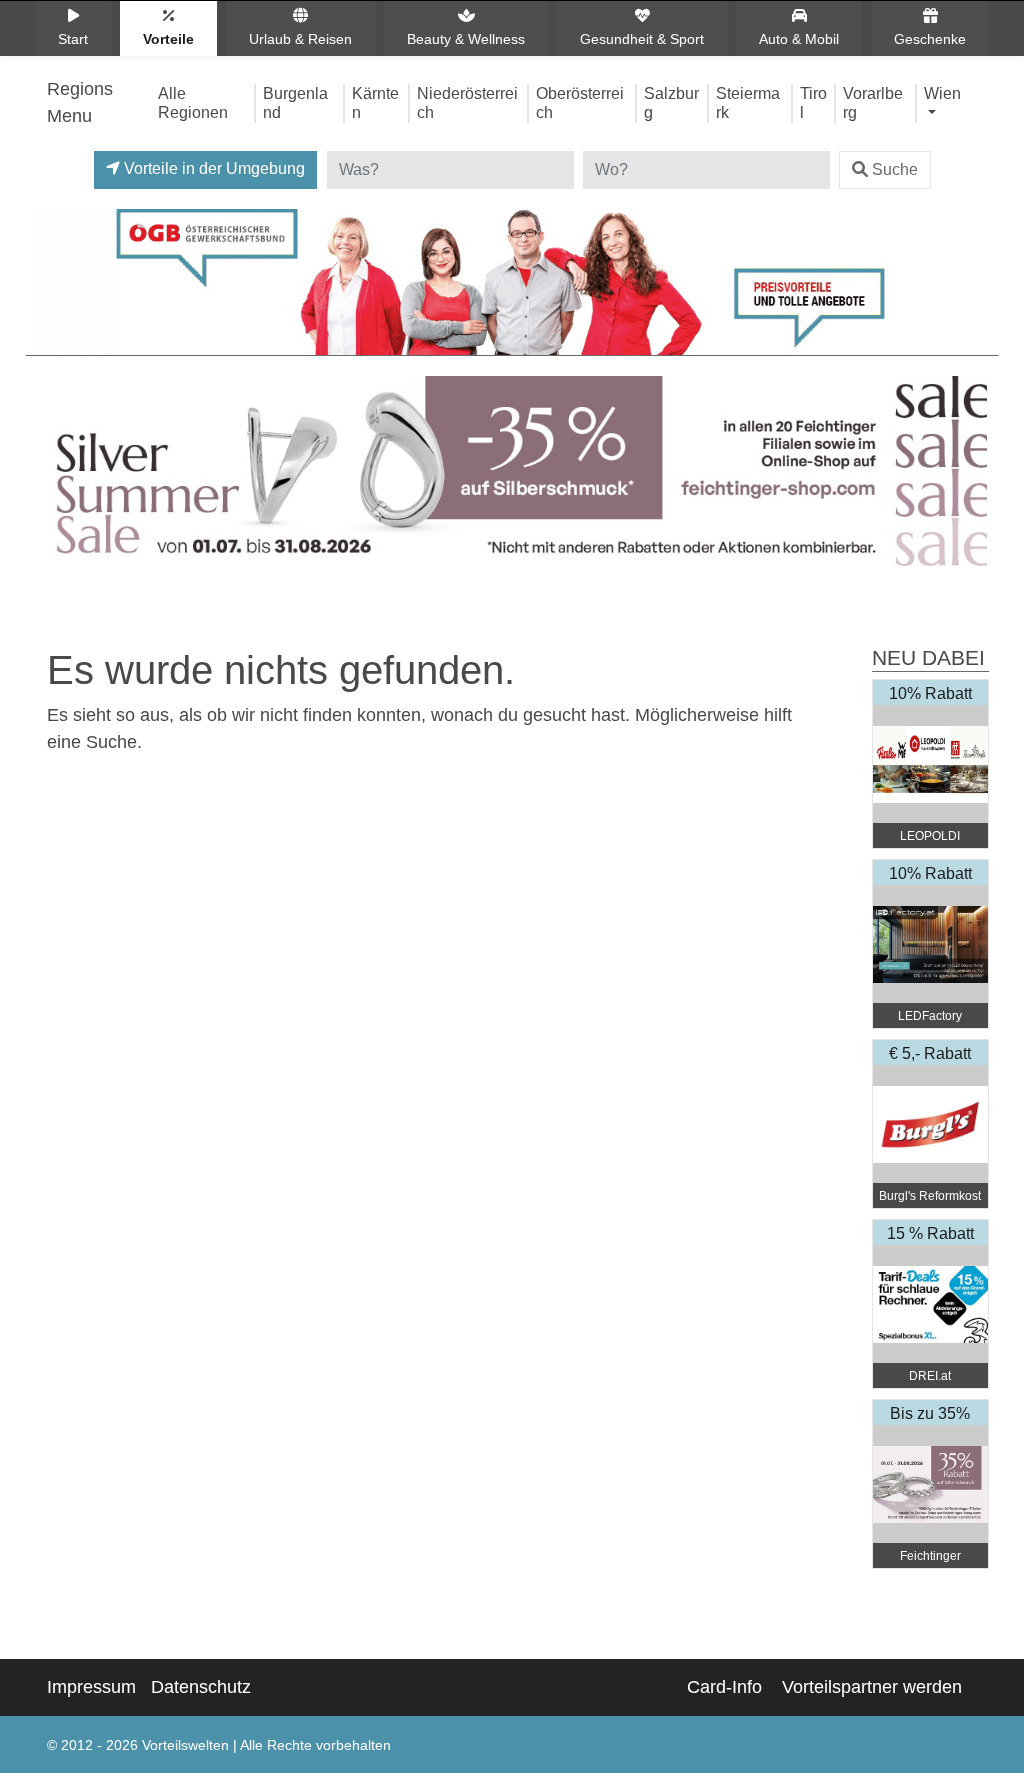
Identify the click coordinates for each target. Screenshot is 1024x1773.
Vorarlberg (873, 102)
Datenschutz (201, 1687)
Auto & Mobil (799, 39)
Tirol (813, 102)
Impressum (91, 1687)
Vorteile (168, 39)
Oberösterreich (580, 102)
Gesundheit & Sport (642, 39)
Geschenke (930, 39)
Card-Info (724, 1687)
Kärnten (375, 102)
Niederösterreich (467, 102)
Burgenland (295, 102)
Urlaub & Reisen (300, 39)
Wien (942, 93)
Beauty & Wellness (466, 39)
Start (73, 39)
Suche (895, 169)
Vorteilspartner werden (872, 1687)
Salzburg (671, 102)
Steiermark (748, 102)
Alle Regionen (193, 102)
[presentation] (56, 476)
